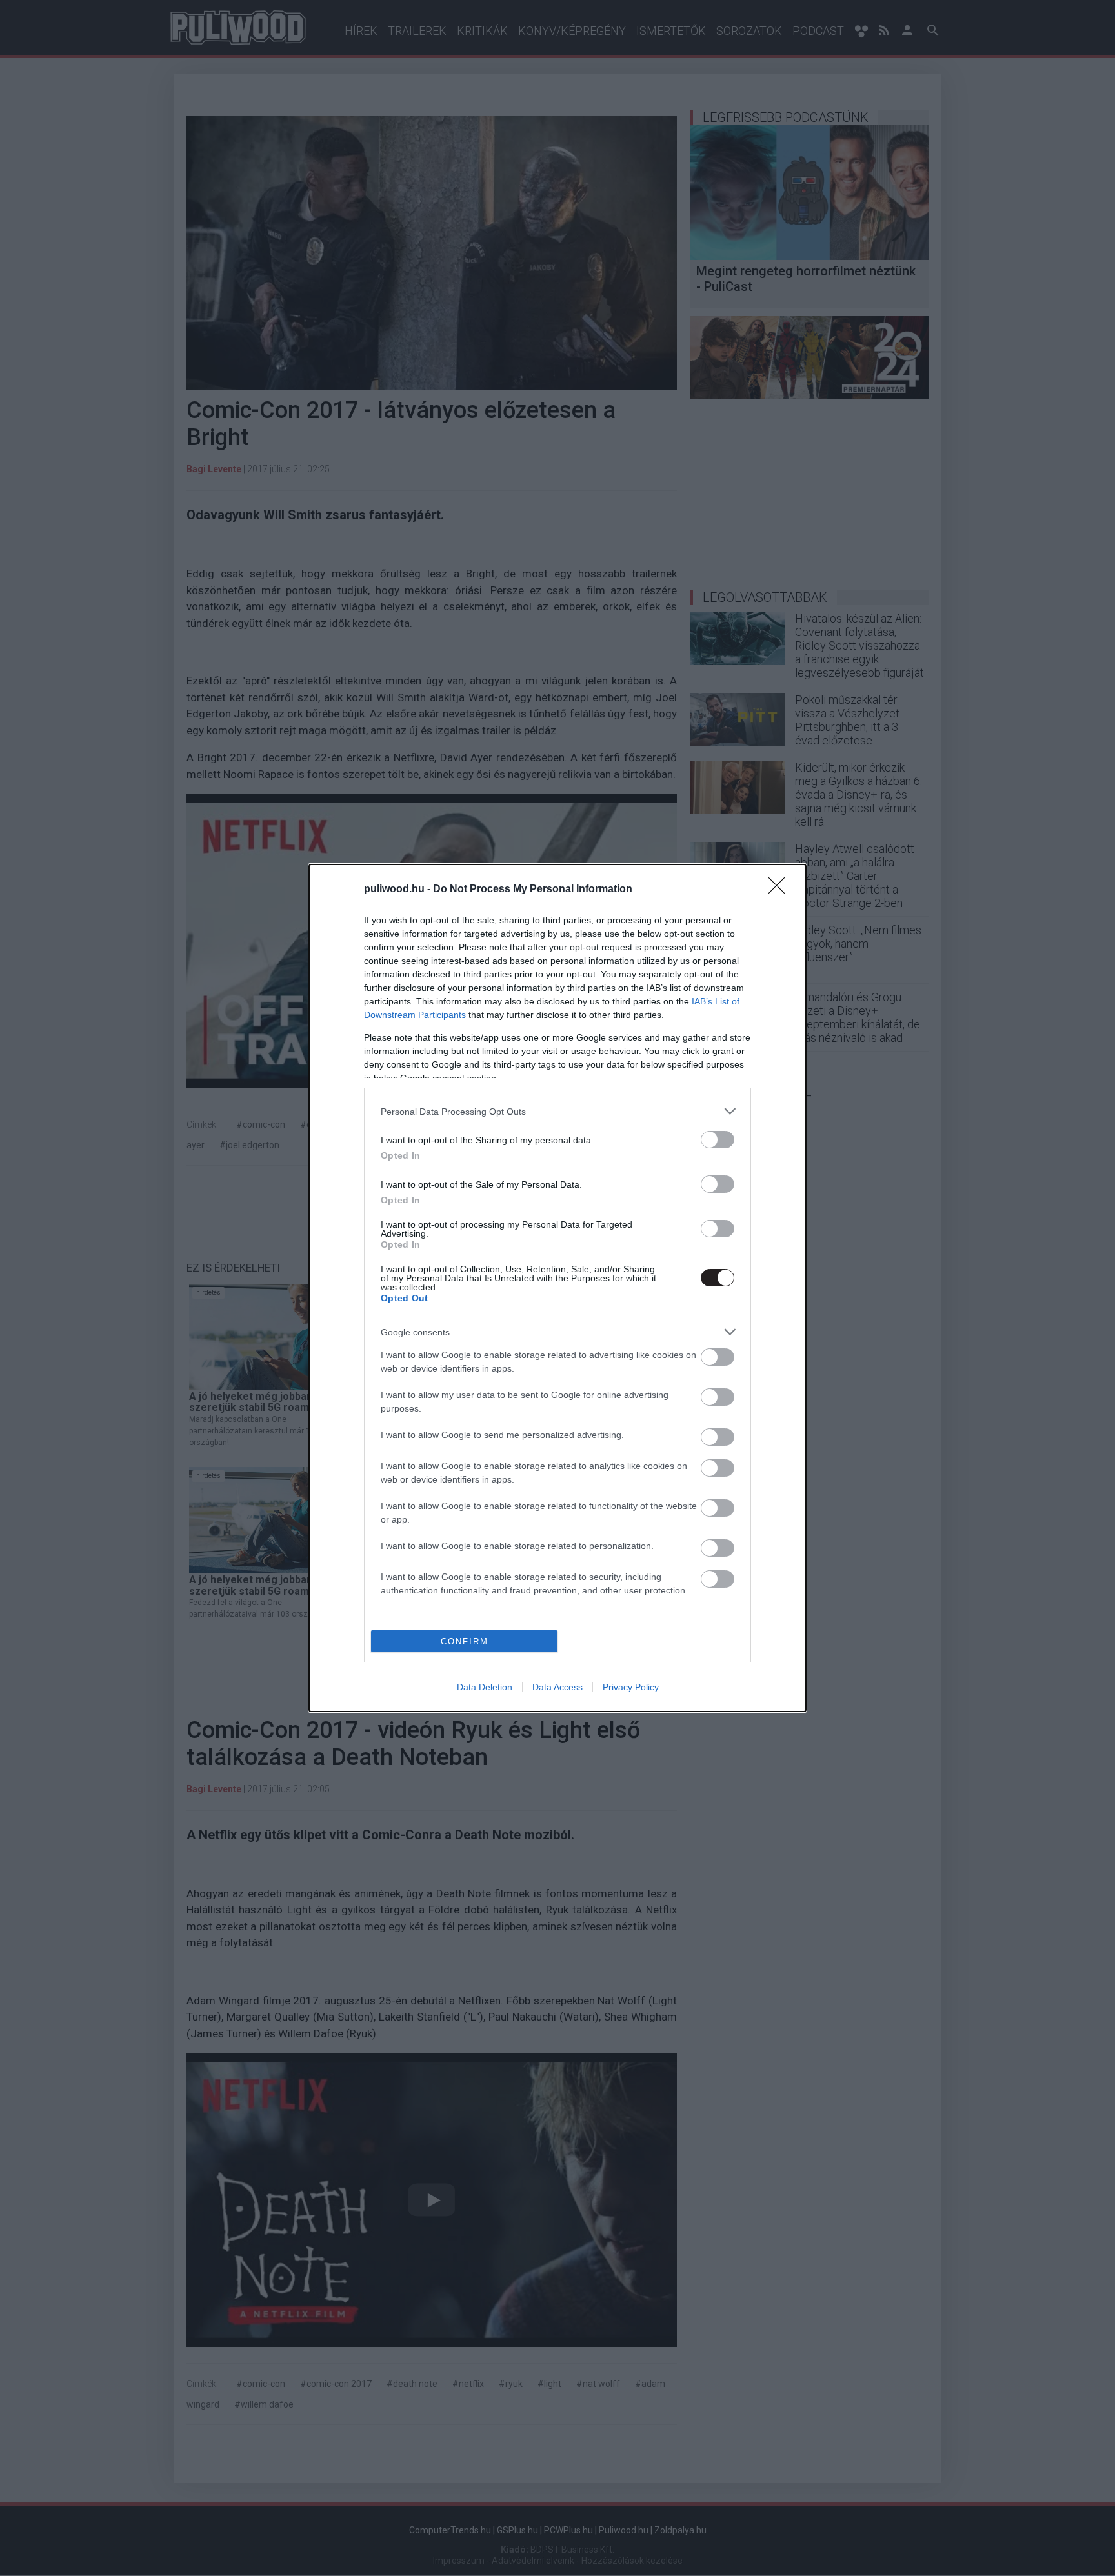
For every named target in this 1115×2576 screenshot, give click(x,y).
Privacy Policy (631, 1687)
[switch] (718, 1140)
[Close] (781, 890)
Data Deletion (485, 1687)
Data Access (557, 1687)
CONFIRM (465, 1642)
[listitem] (557, 1111)
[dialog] (557, 1288)
